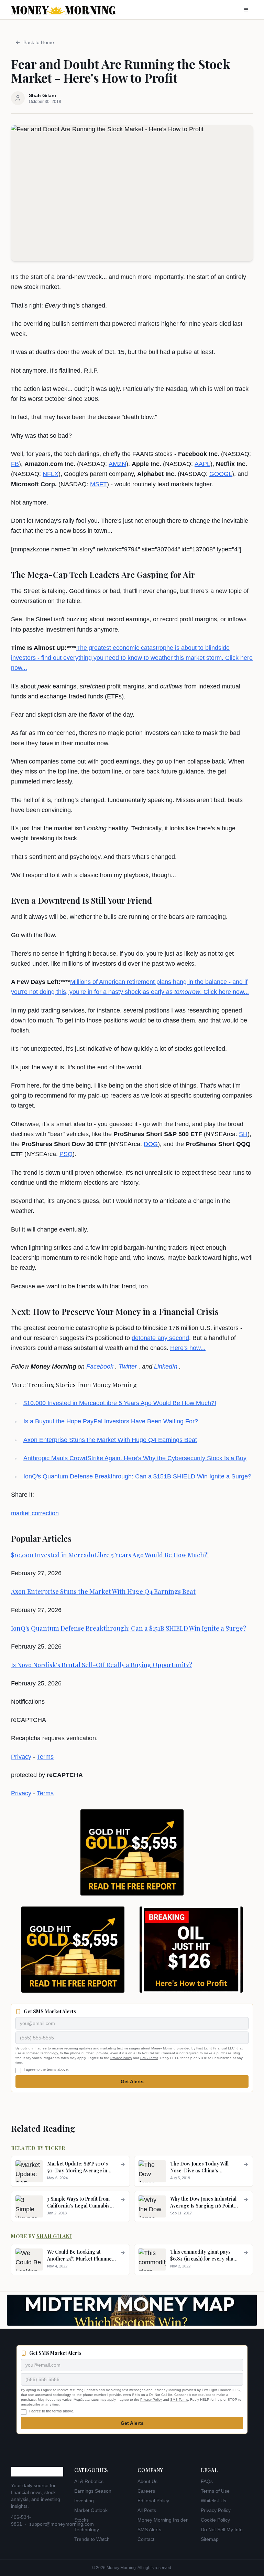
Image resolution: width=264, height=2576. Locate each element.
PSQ (66, 1154)
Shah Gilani (54, 2236)
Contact (146, 2539)
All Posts (147, 2510)
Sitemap (210, 2539)
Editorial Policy (153, 2501)
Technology (87, 2530)
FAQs (207, 2481)
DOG (151, 1144)
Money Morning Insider (163, 2520)
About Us (147, 2481)
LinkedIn (166, 1367)
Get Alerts (132, 2081)
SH (243, 1134)
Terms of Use (215, 2491)
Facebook (100, 1367)
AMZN (117, 464)
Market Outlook (91, 2510)
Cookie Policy (215, 2520)
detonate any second (160, 1338)
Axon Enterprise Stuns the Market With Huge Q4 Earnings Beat (110, 1440)
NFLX (51, 474)
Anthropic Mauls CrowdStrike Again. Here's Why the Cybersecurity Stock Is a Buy (135, 1458)
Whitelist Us (213, 2501)
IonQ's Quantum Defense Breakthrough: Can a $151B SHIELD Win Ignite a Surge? (137, 1476)
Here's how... (188, 1348)
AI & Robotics (89, 2481)
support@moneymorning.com (62, 2524)
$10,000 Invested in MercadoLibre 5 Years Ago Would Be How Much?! (120, 1403)
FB (15, 464)
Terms (45, 1757)
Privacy (21, 1757)
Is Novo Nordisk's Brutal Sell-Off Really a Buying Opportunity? (102, 1665)
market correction (35, 1513)
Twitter (128, 1367)
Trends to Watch (92, 2539)
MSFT (98, 484)
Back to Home (39, 42)
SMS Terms (149, 2058)
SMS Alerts (149, 2530)
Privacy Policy (121, 2058)
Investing (84, 2501)
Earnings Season (93, 2491)
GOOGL (221, 474)
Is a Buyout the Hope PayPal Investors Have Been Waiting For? (111, 1421)
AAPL (202, 464)
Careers (146, 2491)
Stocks (81, 2520)
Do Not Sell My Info (222, 2530)
